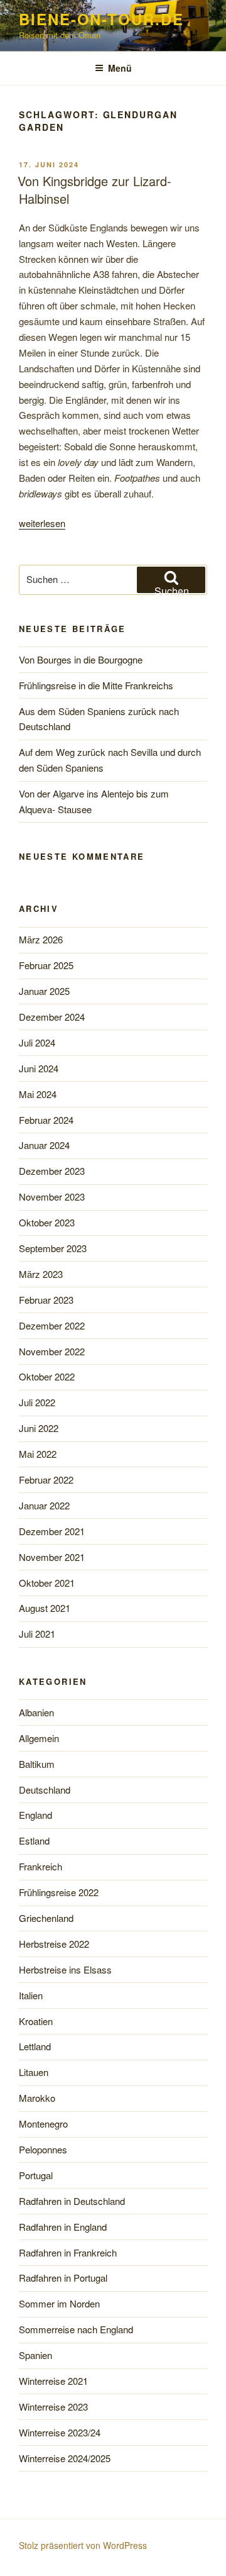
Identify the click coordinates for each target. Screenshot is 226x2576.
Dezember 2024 (52, 1017)
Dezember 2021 (52, 1531)
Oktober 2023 (47, 1222)
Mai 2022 (38, 1454)
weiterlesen (42, 523)
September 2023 (53, 1248)
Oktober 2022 (47, 1376)
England (35, 1815)
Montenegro (43, 2124)
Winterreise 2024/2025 (65, 2458)
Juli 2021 (37, 1634)
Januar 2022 (44, 1505)
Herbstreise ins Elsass (65, 1969)
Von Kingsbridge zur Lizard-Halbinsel (94, 190)
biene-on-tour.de (101, 19)
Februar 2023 (46, 1300)
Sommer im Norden (59, 2303)
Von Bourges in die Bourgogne (81, 659)
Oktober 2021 (47, 1583)
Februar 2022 (46, 1480)
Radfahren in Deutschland (72, 2201)
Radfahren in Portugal (63, 2278)
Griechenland (46, 1918)
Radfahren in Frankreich (68, 2252)
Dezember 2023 (52, 1171)
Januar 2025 (44, 991)
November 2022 (52, 1351)
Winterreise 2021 (53, 2381)
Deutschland (45, 1790)
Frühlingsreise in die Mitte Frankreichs (96, 685)
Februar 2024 (46, 1120)
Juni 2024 (39, 1068)
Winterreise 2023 (53, 2407)
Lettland (35, 2046)
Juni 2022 (39, 1428)
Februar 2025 (46, 965)
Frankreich (40, 1866)
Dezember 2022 (52, 1325)
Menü (120, 68)
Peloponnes (43, 2149)
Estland (34, 1840)
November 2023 (52, 1196)
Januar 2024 (44, 1145)
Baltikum (37, 1764)
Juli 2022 (37, 1402)
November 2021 (52, 1557)
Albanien (36, 1712)
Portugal (36, 2175)
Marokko (37, 2098)
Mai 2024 (38, 1094)
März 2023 (41, 1274)
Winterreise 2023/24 (60, 2432)
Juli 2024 (37, 1042)
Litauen (34, 2072)
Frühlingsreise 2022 (59, 1892)
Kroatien (36, 2021)
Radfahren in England (63, 2227)
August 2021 (45, 1608)
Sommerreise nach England (76, 2329)
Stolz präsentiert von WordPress (83, 2545)
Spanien (35, 2355)
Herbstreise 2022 (54, 1944)
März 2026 (41, 939)
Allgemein (39, 1738)
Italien (31, 1995)
